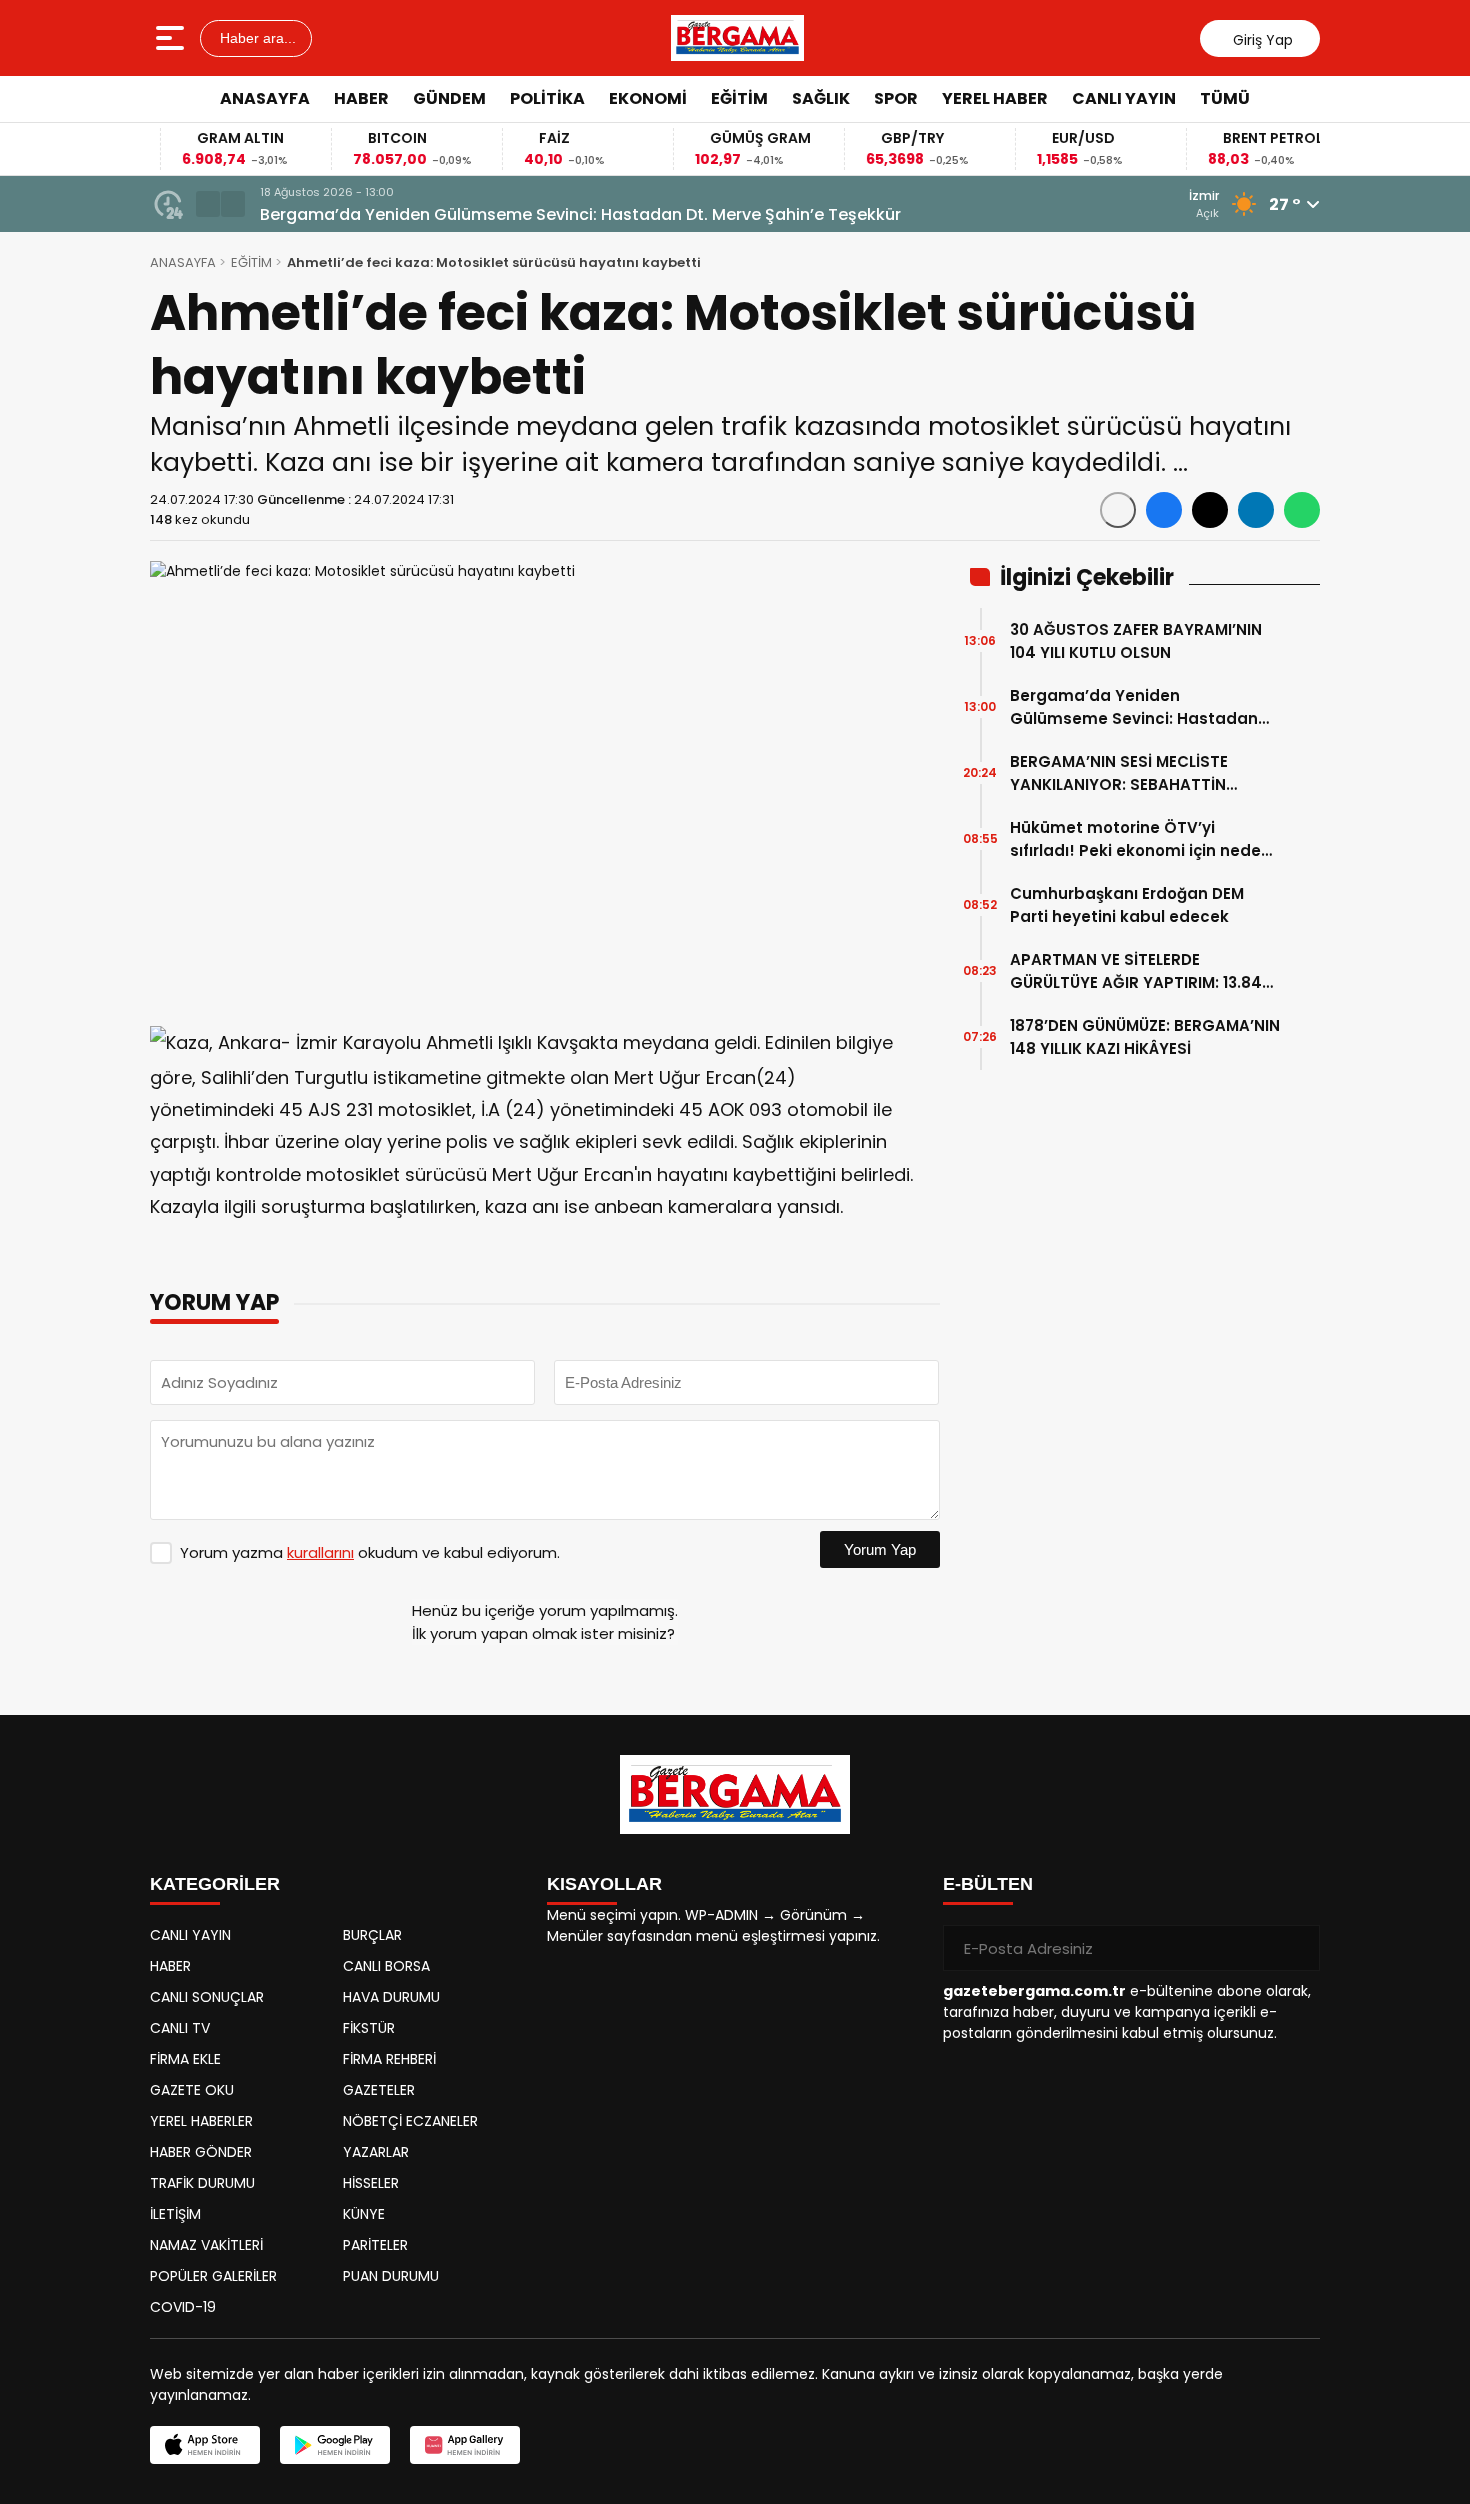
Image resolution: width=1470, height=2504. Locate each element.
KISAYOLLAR (604, 1884)
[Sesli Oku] (1118, 510)
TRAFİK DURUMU (202, 2183)
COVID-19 (183, 2307)
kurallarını (320, 1552)
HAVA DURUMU (391, 1997)
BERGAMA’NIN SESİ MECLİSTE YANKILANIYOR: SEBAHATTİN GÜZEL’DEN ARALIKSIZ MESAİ (1119, 773)
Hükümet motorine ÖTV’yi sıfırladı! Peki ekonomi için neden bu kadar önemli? (1140, 839)
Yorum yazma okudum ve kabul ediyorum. (370, 1552)
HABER (361, 98)
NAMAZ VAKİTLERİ (206, 2245)
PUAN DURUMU (391, 2276)
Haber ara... (256, 38)
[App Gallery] (465, 2445)
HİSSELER (371, 2183)
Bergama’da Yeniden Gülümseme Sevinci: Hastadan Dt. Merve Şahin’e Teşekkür (580, 214)
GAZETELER (379, 2090)
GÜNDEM (449, 98)
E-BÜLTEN (988, 1884)
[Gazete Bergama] (737, 38)
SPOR (896, 98)
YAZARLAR (376, 2152)
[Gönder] (1297, 1948)
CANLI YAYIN (1124, 98)
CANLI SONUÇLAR (207, 1997)
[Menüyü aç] (172, 38)
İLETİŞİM (175, 2214)
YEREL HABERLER (201, 2121)
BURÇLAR (372, 1935)
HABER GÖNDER (201, 2152)
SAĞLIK (821, 98)
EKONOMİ (648, 98)
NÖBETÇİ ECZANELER (410, 2121)
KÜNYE (364, 2214)
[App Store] (205, 2445)
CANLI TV (180, 2028)
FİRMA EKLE (185, 2059)
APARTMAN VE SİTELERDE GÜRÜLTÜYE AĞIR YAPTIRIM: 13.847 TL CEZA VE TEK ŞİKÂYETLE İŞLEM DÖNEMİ (1140, 971)
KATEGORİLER (215, 1884)
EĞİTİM (739, 98)
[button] (208, 204)
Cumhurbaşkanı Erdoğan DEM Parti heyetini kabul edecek (1127, 905)
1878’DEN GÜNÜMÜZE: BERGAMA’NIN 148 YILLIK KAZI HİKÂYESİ (1145, 1037)
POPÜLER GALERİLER (213, 2276)
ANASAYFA (265, 98)
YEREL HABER (995, 98)
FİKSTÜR (369, 2028)
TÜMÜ (1225, 98)
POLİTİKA (547, 98)
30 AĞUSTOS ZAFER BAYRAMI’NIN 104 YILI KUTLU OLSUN (1136, 641)
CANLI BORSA (386, 1966)
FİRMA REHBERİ (389, 2059)
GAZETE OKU (192, 2090)
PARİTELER (375, 2245)
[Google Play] (335, 2445)
